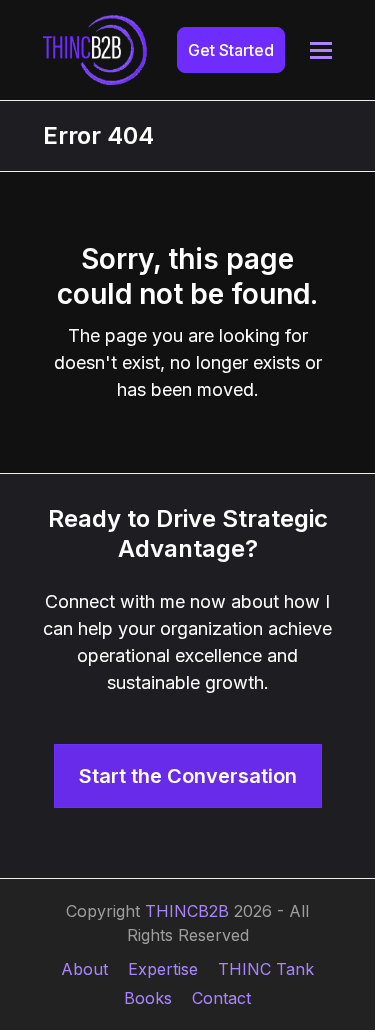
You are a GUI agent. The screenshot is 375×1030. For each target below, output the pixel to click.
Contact (221, 998)
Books (148, 998)
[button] (321, 50)
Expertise (163, 969)
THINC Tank (266, 969)
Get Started (231, 50)
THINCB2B (187, 911)
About (84, 969)
